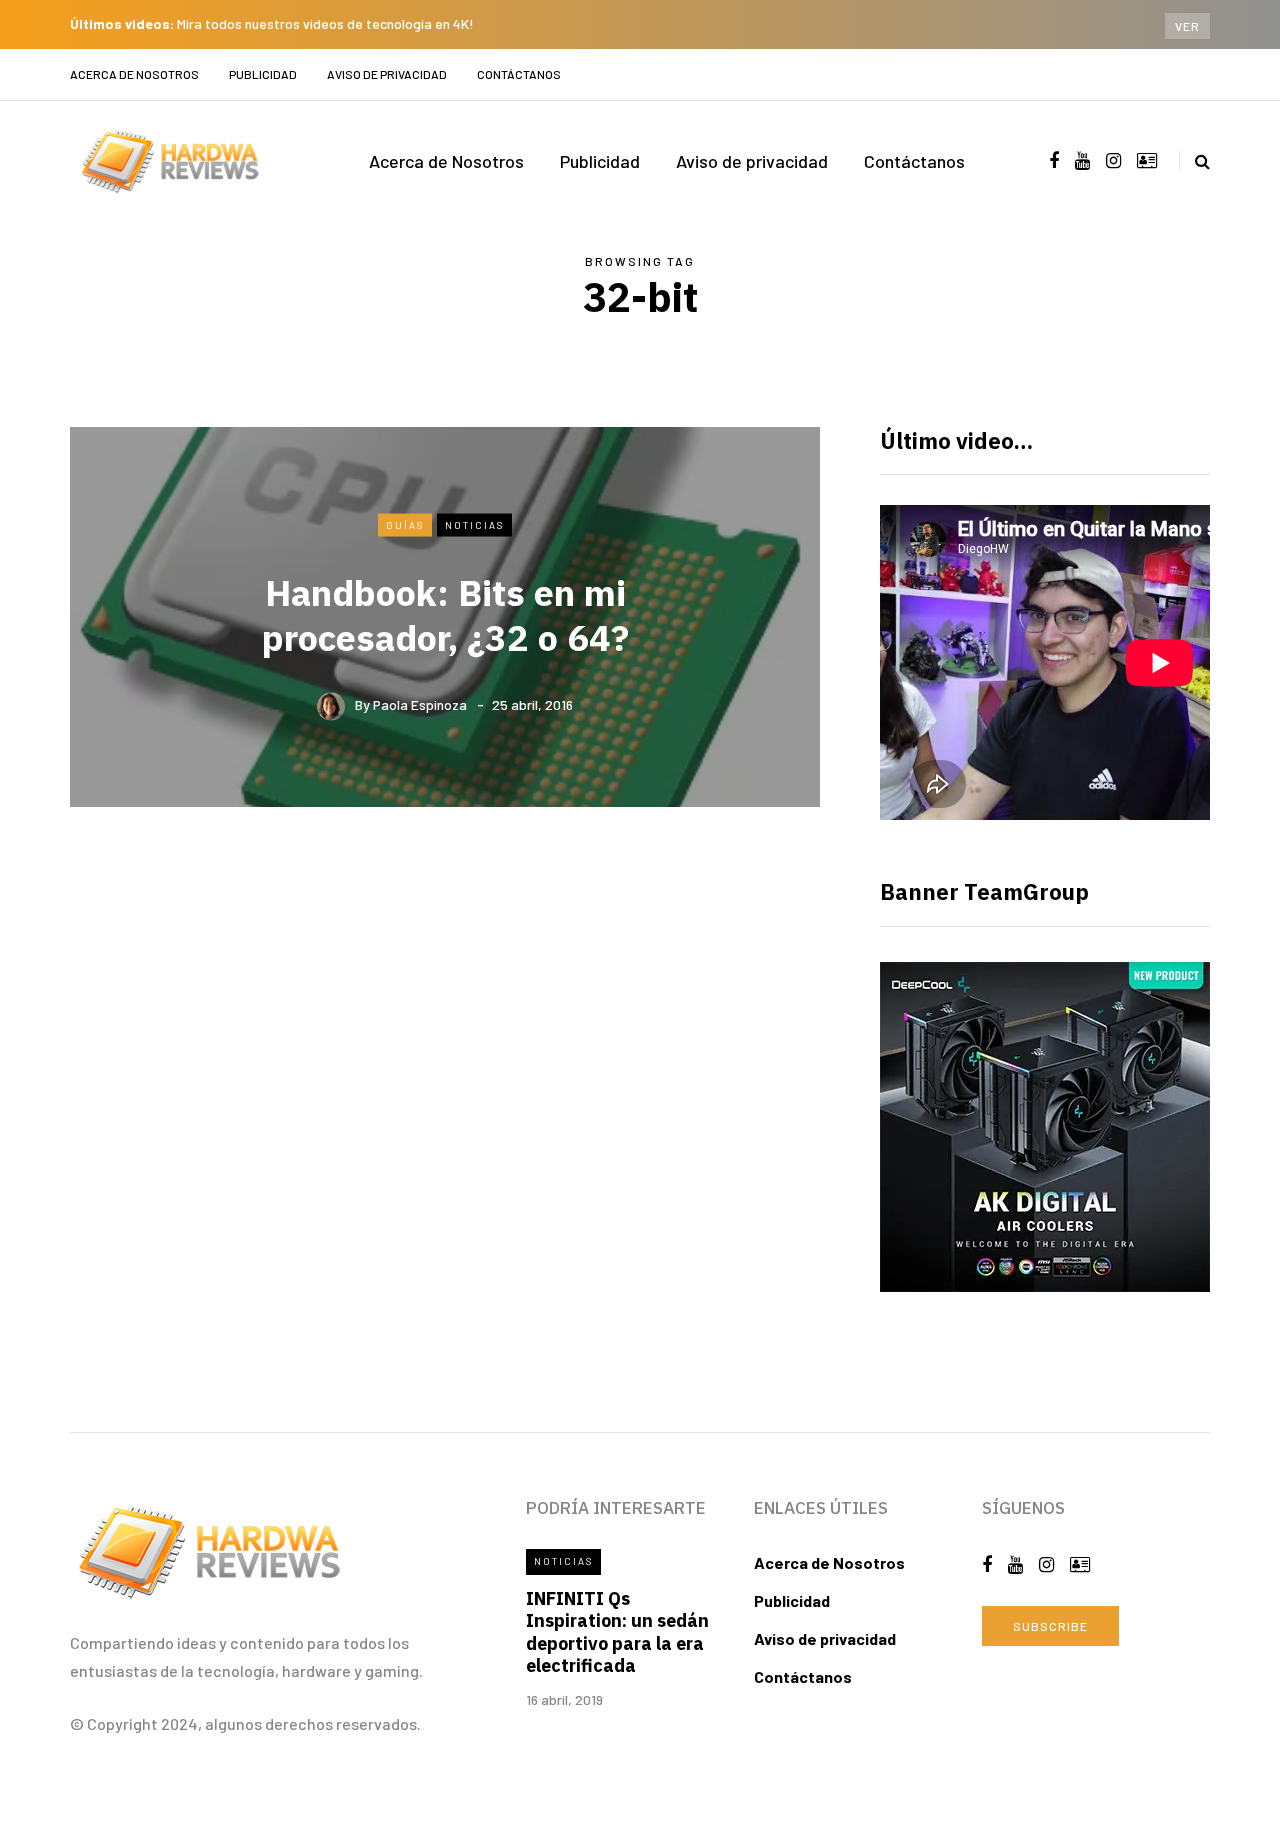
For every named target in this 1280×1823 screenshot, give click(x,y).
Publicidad (263, 74)
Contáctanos (519, 74)
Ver (1187, 26)
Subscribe (1050, 1626)
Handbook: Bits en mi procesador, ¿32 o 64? (445, 615)
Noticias (474, 524)
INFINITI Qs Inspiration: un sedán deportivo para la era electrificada (617, 1632)
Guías (405, 524)
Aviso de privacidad (387, 74)
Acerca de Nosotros (134, 74)
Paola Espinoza (420, 704)
